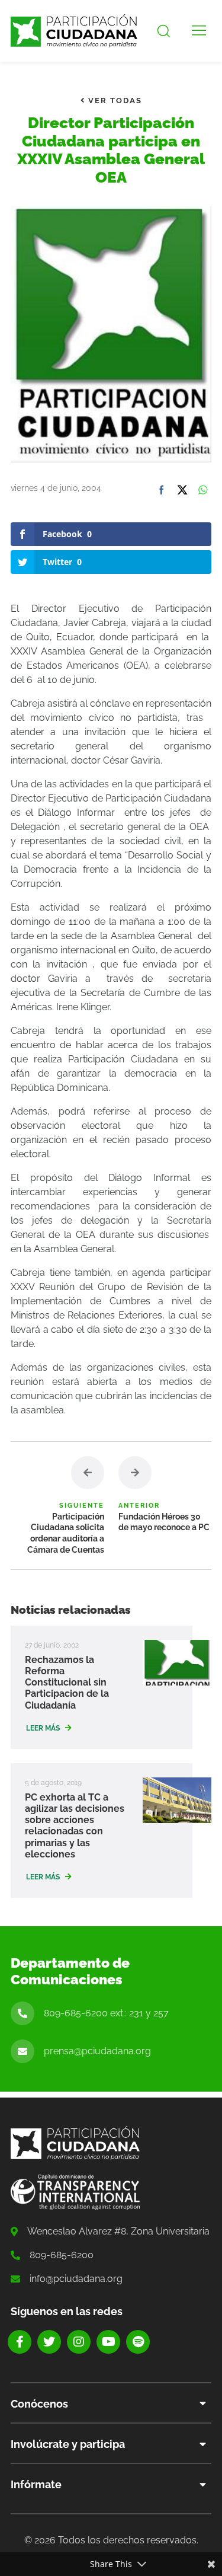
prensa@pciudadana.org (97, 2051)
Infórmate (36, 2484)
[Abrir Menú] (199, 31)
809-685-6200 (62, 2255)
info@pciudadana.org (76, 2279)
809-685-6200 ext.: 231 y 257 (106, 2013)
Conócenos (39, 2404)
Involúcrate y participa (68, 2444)
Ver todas (114, 100)
